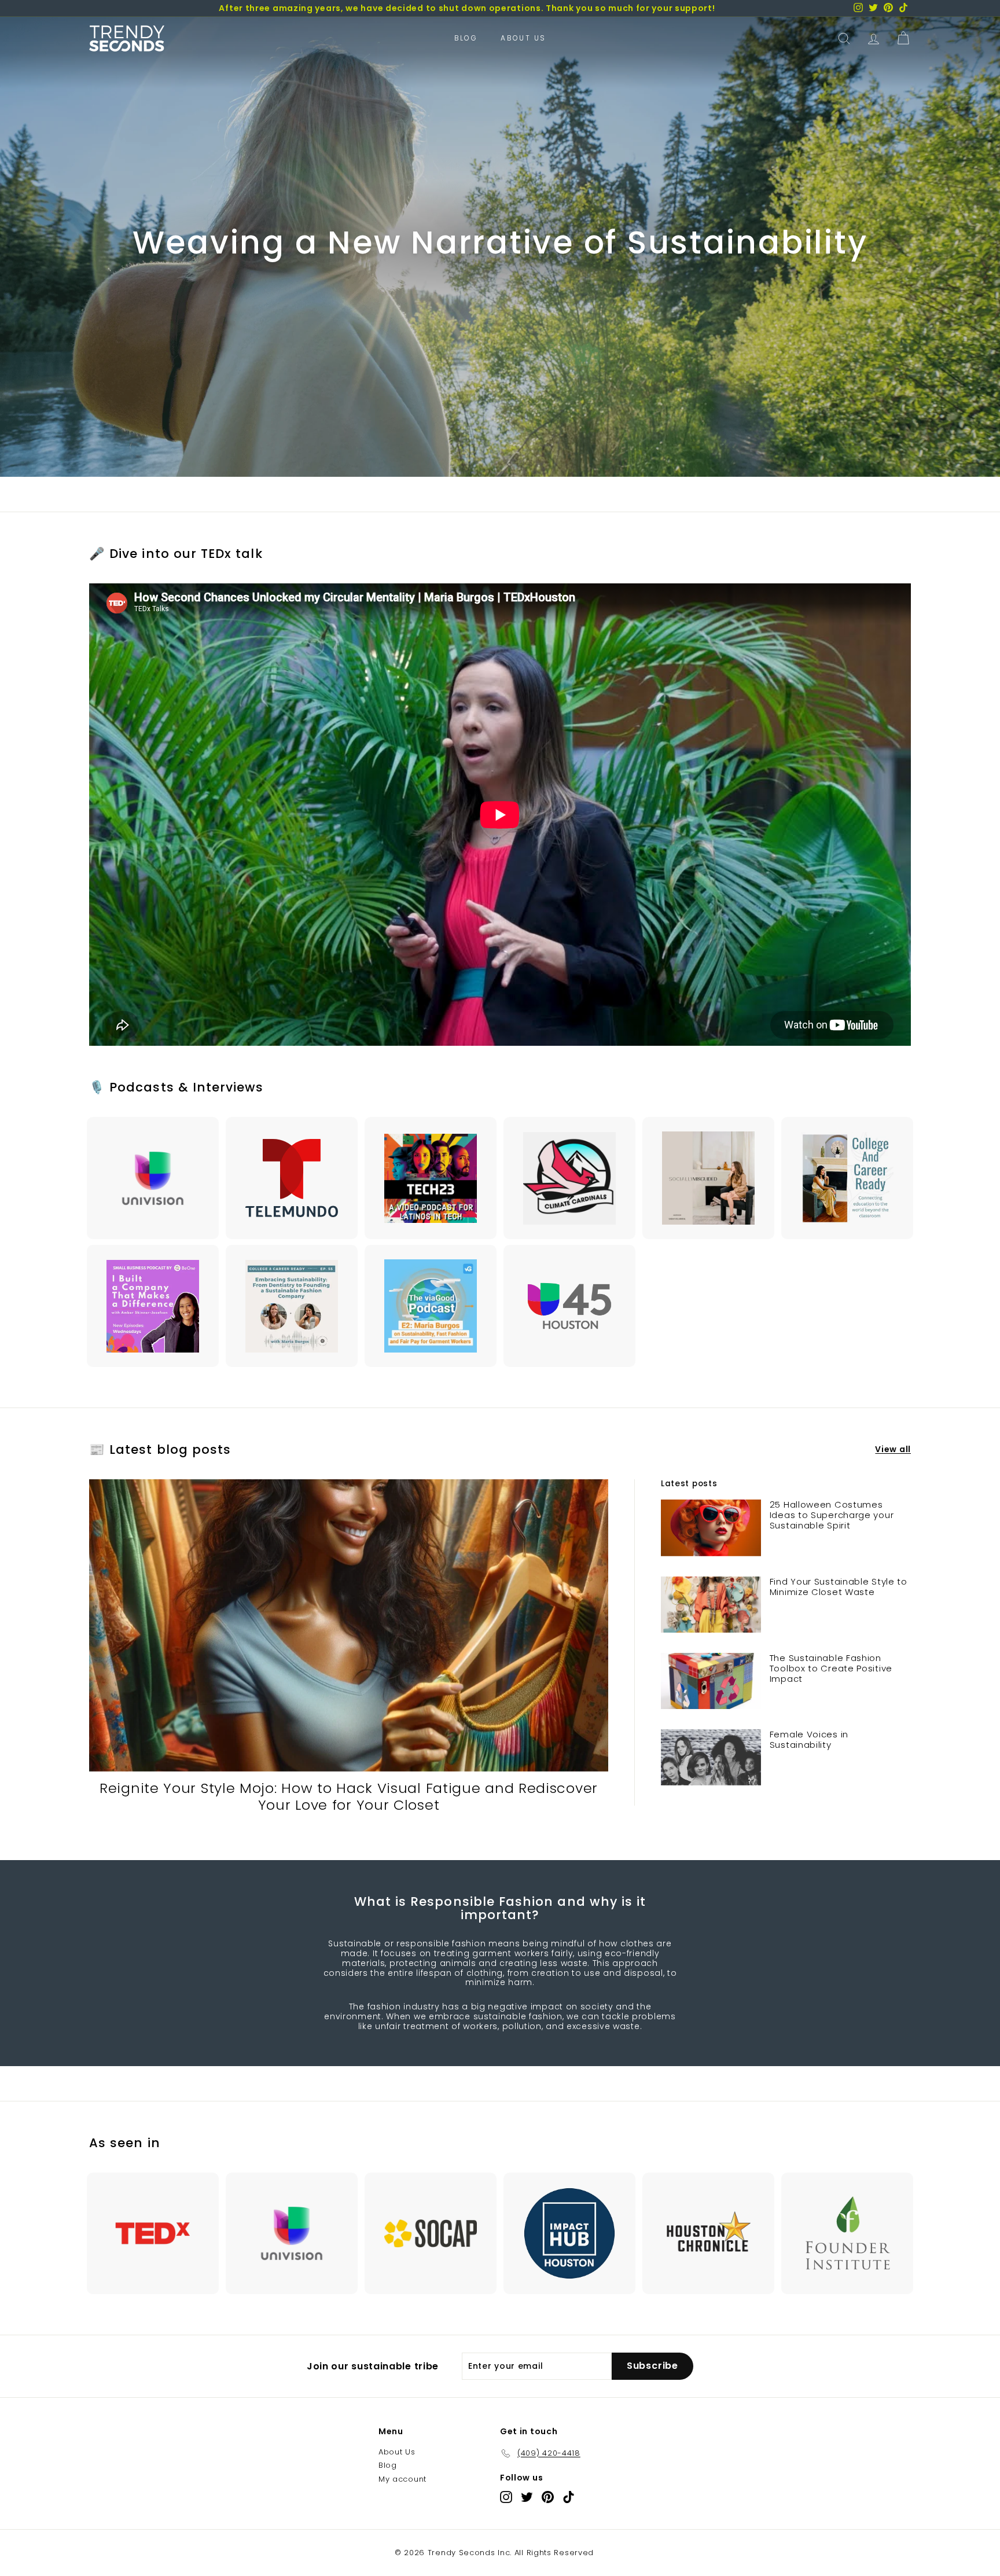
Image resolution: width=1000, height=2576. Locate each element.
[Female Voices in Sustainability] (711, 1757)
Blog (466, 38)
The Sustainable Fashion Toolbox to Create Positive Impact (831, 1668)
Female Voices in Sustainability (809, 1739)
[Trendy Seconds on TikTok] (569, 2497)
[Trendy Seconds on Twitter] (527, 2497)
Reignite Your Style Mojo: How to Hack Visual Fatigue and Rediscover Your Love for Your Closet (349, 1796)
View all (893, 1449)
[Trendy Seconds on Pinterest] (548, 2497)
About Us (523, 38)
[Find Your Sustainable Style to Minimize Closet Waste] (711, 1605)
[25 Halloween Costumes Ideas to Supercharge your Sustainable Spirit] (711, 1528)
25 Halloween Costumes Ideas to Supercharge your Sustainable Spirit (832, 1515)
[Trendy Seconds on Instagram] (506, 2497)
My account (402, 2479)
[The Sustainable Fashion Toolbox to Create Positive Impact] (711, 1681)
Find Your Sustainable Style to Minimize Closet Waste (839, 1587)
